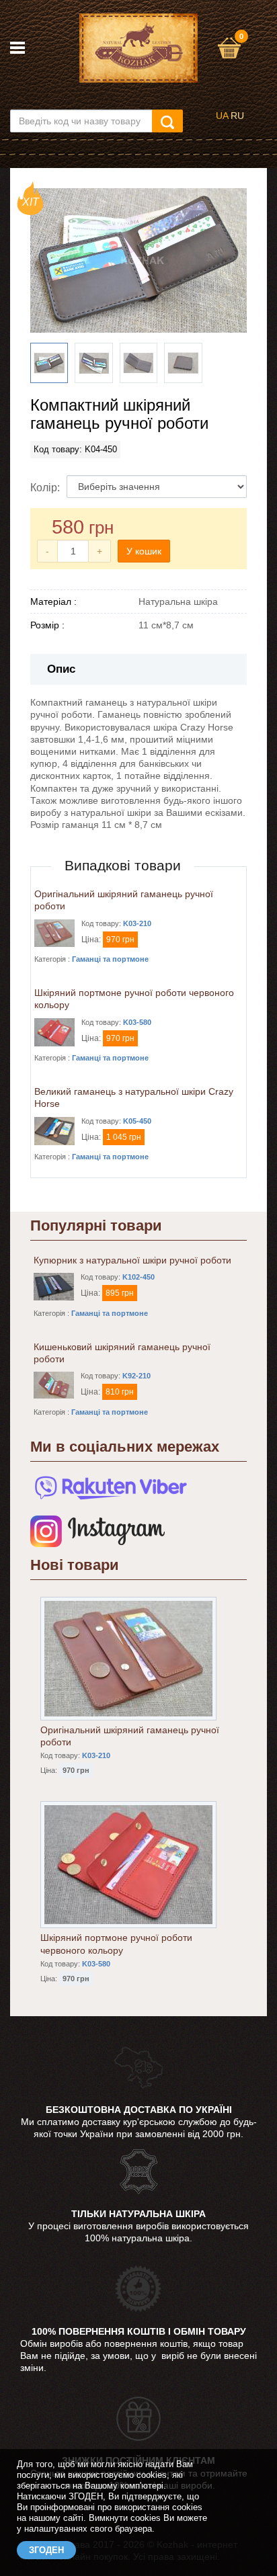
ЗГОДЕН (46, 2550)
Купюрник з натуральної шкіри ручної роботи (132, 1260)
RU (237, 116)
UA (222, 116)
